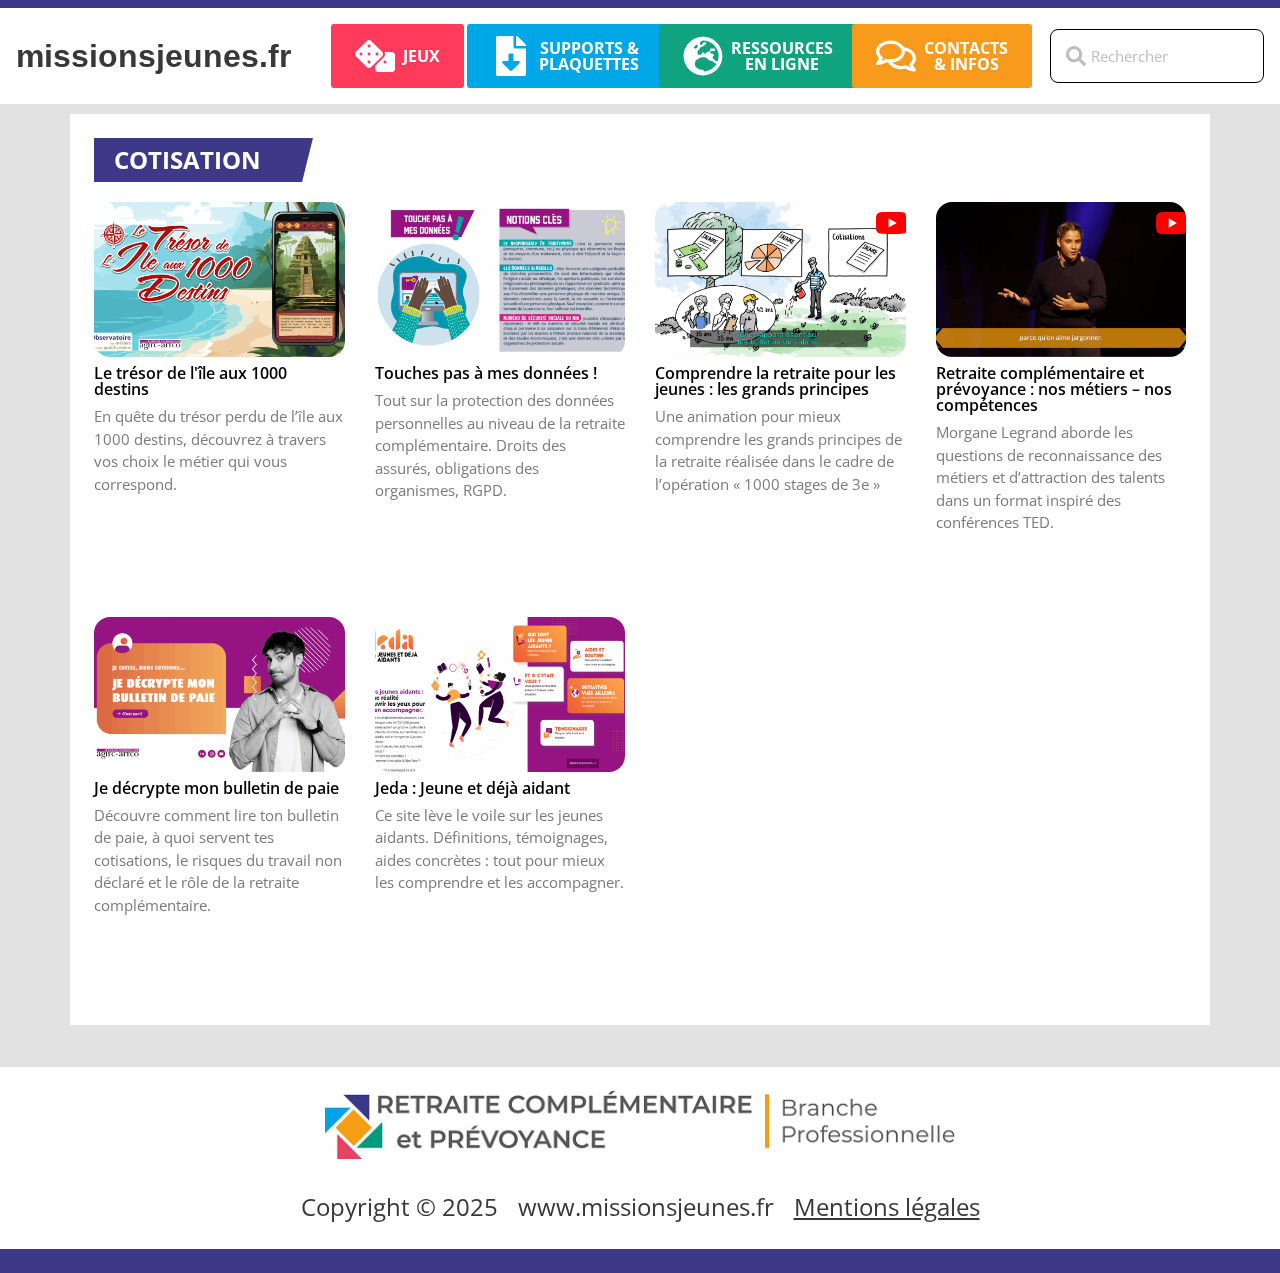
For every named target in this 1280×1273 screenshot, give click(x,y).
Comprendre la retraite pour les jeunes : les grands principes (775, 381)
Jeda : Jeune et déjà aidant (472, 788)
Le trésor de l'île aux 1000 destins (190, 381)
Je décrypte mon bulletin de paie (216, 788)
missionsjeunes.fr (153, 56)
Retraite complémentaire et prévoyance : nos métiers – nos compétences (1054, 389)
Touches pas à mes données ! (486, 373)
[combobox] (1157, 56)
